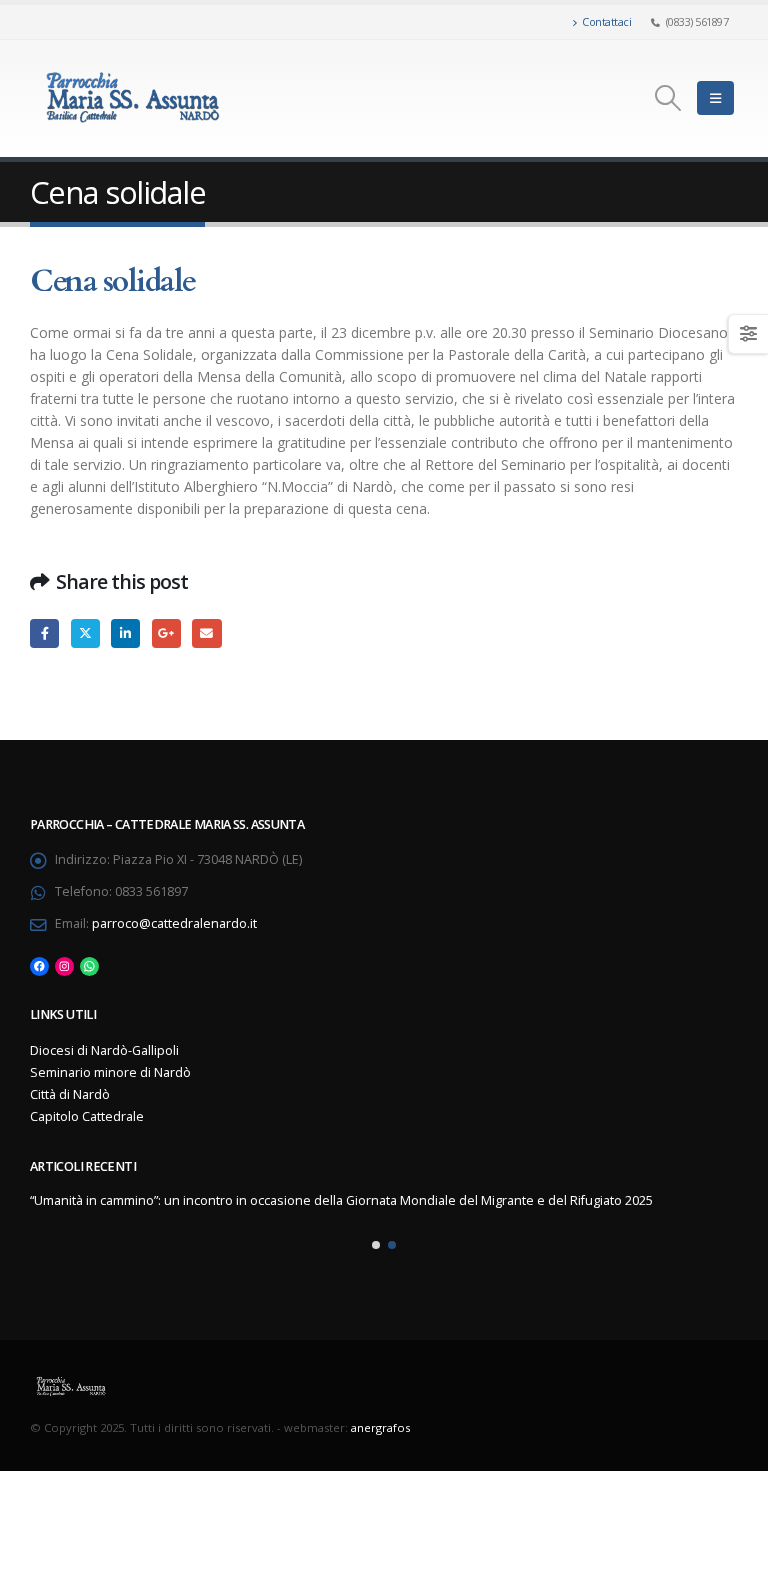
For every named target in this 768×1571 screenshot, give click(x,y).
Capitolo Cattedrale (87, 1116)
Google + (166, 633)
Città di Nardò (70, 1094)
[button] (376, 1245)
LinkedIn (125, 633)
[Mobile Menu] (715, 98)
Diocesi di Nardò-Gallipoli (104, 1050)
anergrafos (380, 1427)
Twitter (85, 633)
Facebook (44, 633)
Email (206, 633)
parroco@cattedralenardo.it (174, 923)
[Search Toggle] (668, 98)
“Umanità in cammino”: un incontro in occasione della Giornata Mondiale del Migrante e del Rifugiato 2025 (341, 1200)
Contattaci (606, 21)
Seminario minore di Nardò (110, 1072)
